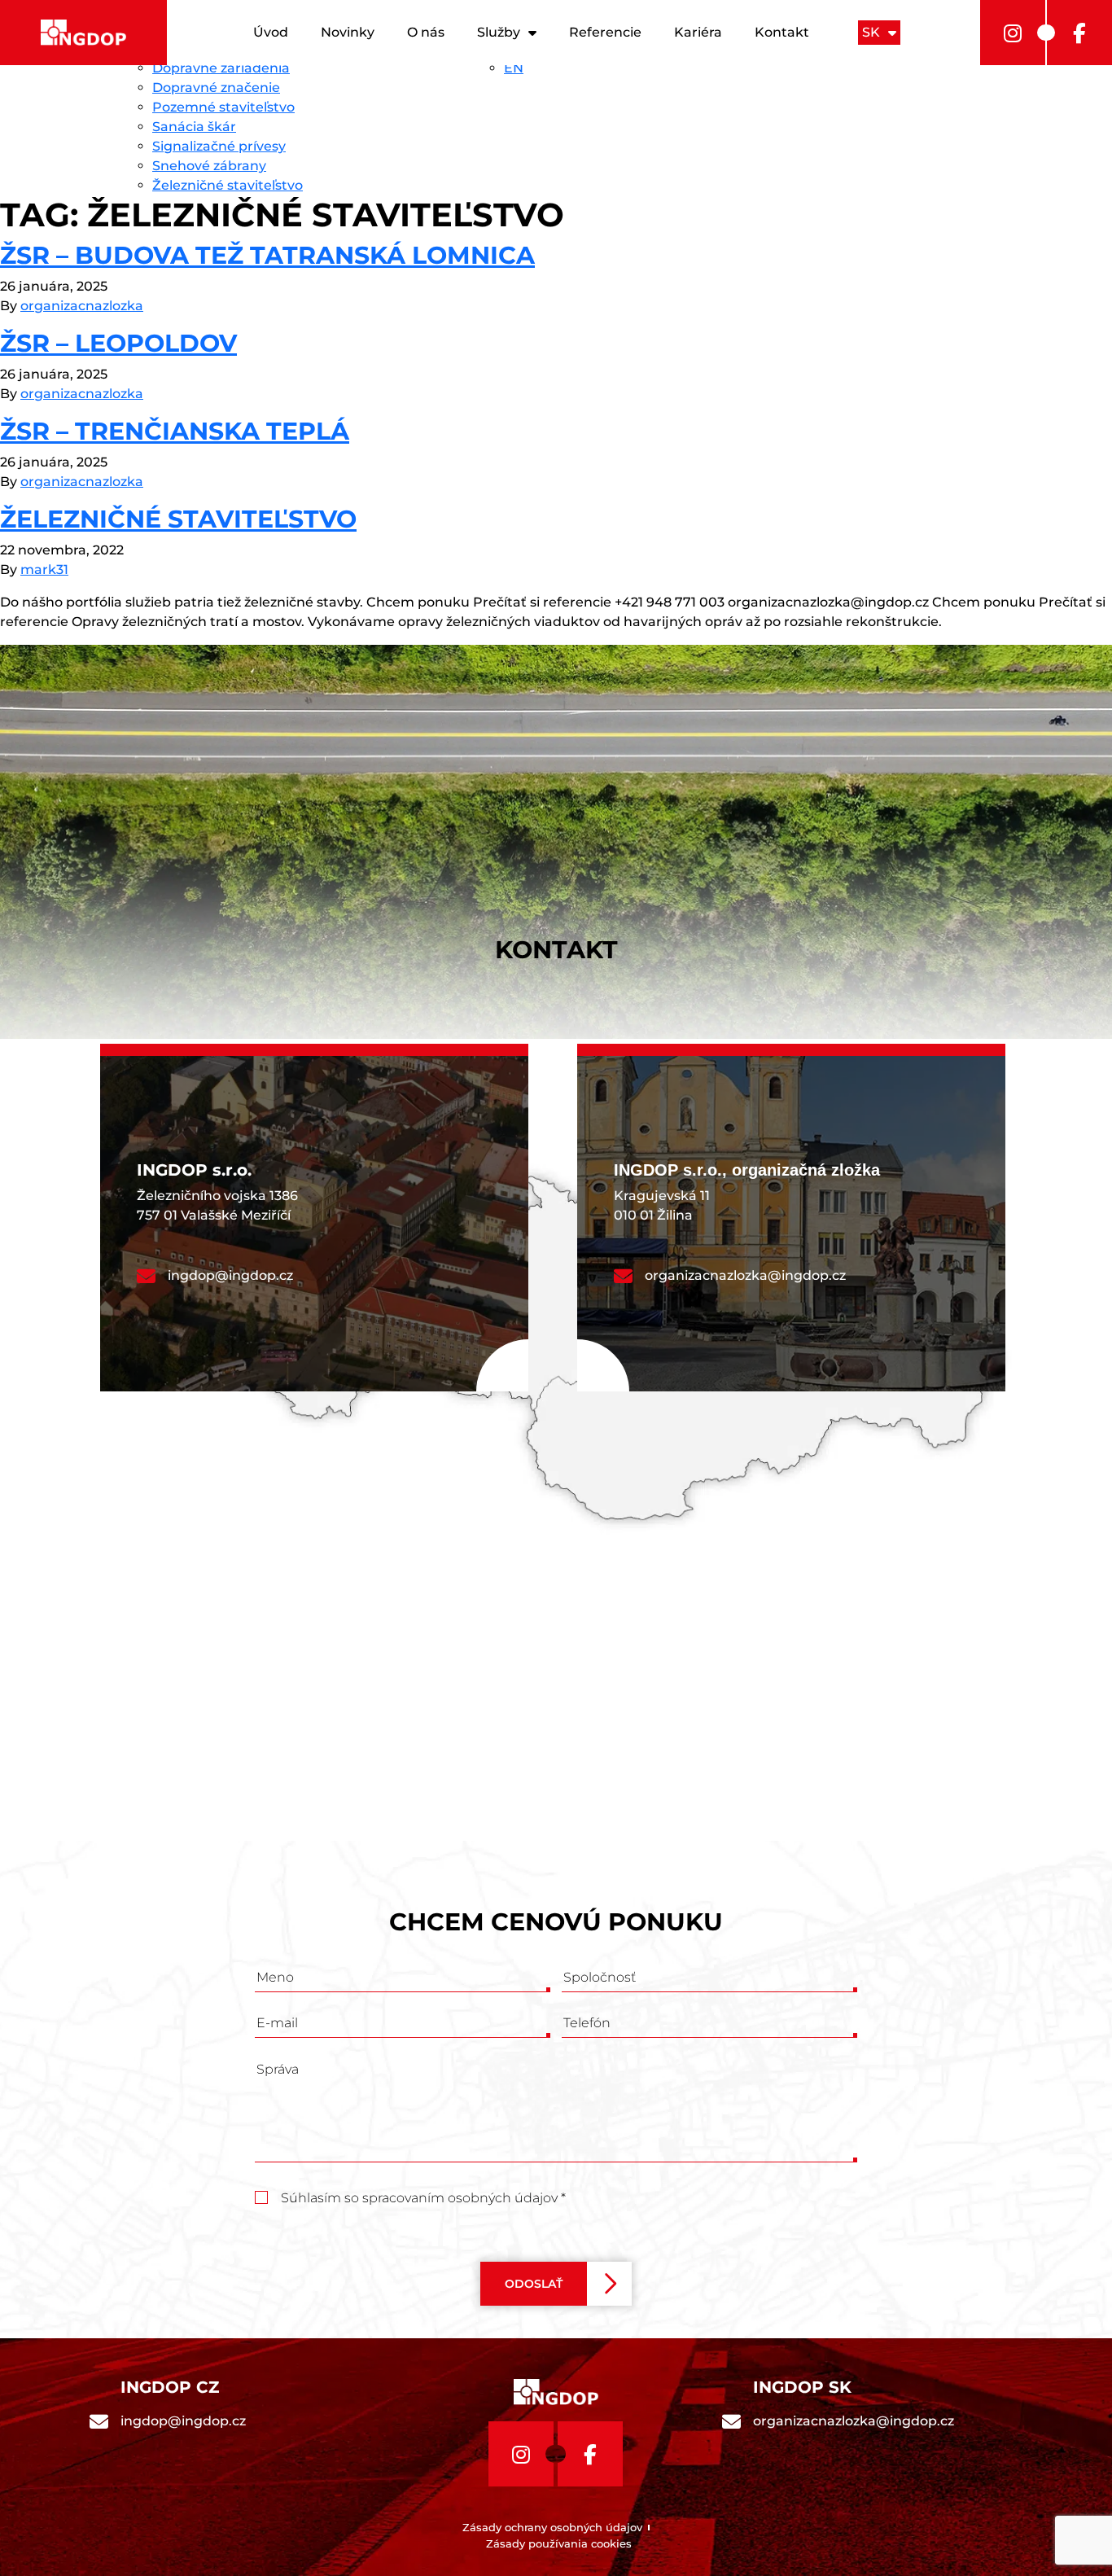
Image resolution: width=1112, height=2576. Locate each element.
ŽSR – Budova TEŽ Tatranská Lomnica (267, 255)
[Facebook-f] (1079, 33)
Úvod (271, 32)
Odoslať (534, 2284)
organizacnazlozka (82, 306)
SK (871, 32)
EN (514, 68)
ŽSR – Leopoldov (118, 343)
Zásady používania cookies (559, 2543)
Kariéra (698, 32)
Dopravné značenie (216, 88)
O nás (426, 32)
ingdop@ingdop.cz (230, 1275)
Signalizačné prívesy (219, 146)
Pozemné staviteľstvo (223, 107)
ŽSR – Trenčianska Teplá (175, 431)
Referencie (605, 32)
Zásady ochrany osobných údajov (552, 2527)
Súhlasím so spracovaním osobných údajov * (423, 2198)
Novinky (348, 32)
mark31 (44, 570)
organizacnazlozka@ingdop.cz (745, 1275)
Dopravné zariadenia (221, 68)
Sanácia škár (194, 127)
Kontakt (782, 32)
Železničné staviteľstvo (228, 185)
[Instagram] (1013, 33)
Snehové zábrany (209, 166)
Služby (499, 32)
